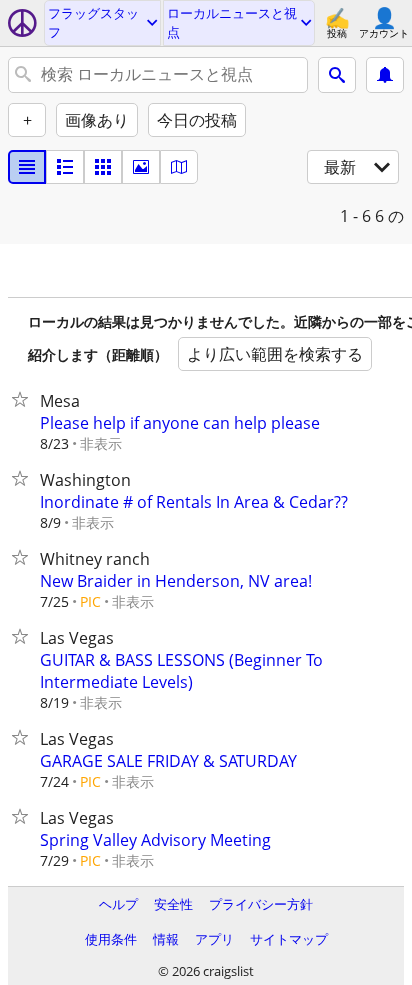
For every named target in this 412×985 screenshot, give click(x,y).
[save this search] (385, 75)
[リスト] (27, 167)
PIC (90, 601)
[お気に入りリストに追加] (24, 399)
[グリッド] (103, 167)
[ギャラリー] (141, 167)
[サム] (65, 167)
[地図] (179, 167)
